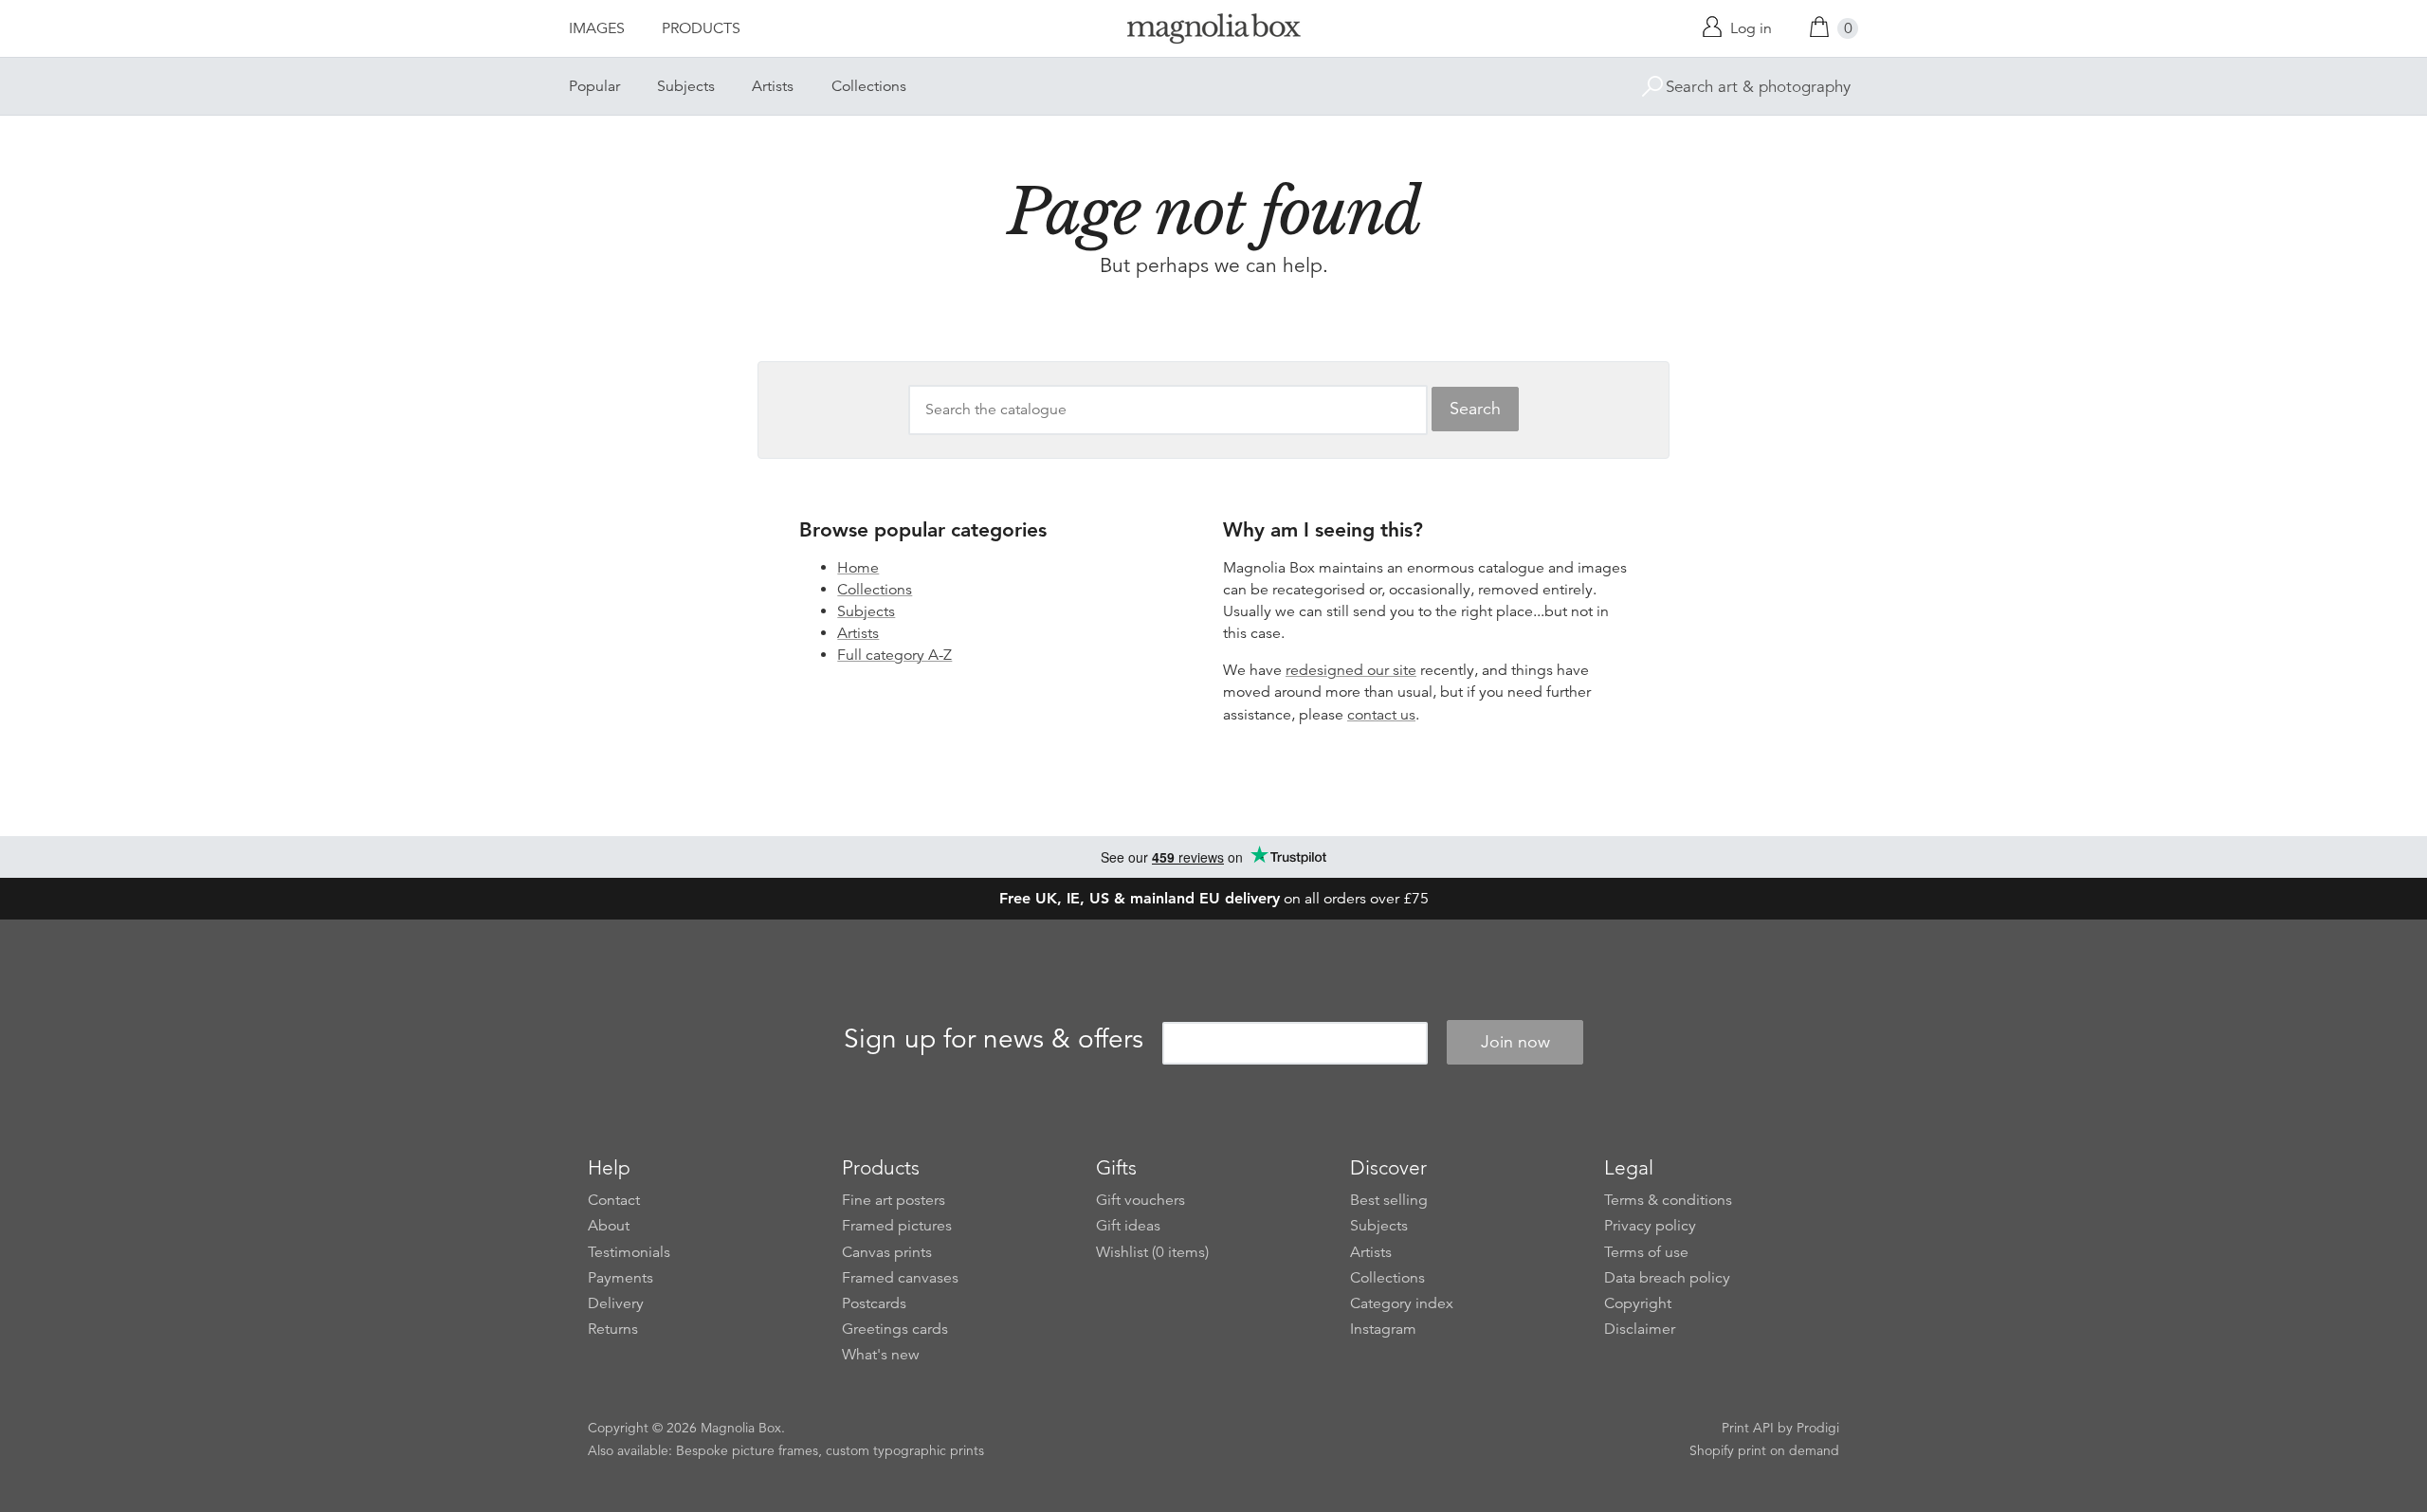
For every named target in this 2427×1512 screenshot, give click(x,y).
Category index (1402, 1303)
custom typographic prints (905, 1450)
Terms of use (1646, 1252)
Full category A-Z (894, 655)
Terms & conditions (1668, 1200)
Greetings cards (895, 1329)
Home (858, 568)
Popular (594, 86)
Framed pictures (897, 1226)
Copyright (1638, 1303)
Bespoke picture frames (747, 1450)
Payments (620, 1278)
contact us (1381, 715)
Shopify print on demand (1764, 1450)
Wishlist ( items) (1152, 1252)
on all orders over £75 (1214, 899)
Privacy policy (1650, 1226)
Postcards (874, 1303)
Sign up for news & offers (994, 1039)
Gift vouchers (1141, 1200)
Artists (773, 86)
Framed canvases (900, 1278)
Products (701, 28)
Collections (869, 86)
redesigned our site (1351, 670)
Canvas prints (887, 1252)
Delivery (616, 1303)
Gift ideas (1128, 1226)
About (609, 1226)
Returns (613, 1329)
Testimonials (629, 1252)
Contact (614, 1200)
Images (597, 28)
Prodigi (1818, 1428)
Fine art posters (894, 1200)
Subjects (686, 86)
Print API (1748, 1428)
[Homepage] (1213, 32)
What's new (881, 1355)
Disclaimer (1640, 1329)
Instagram (1383, 1329)
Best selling (1389, 1200)
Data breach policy (1667, 1278)
